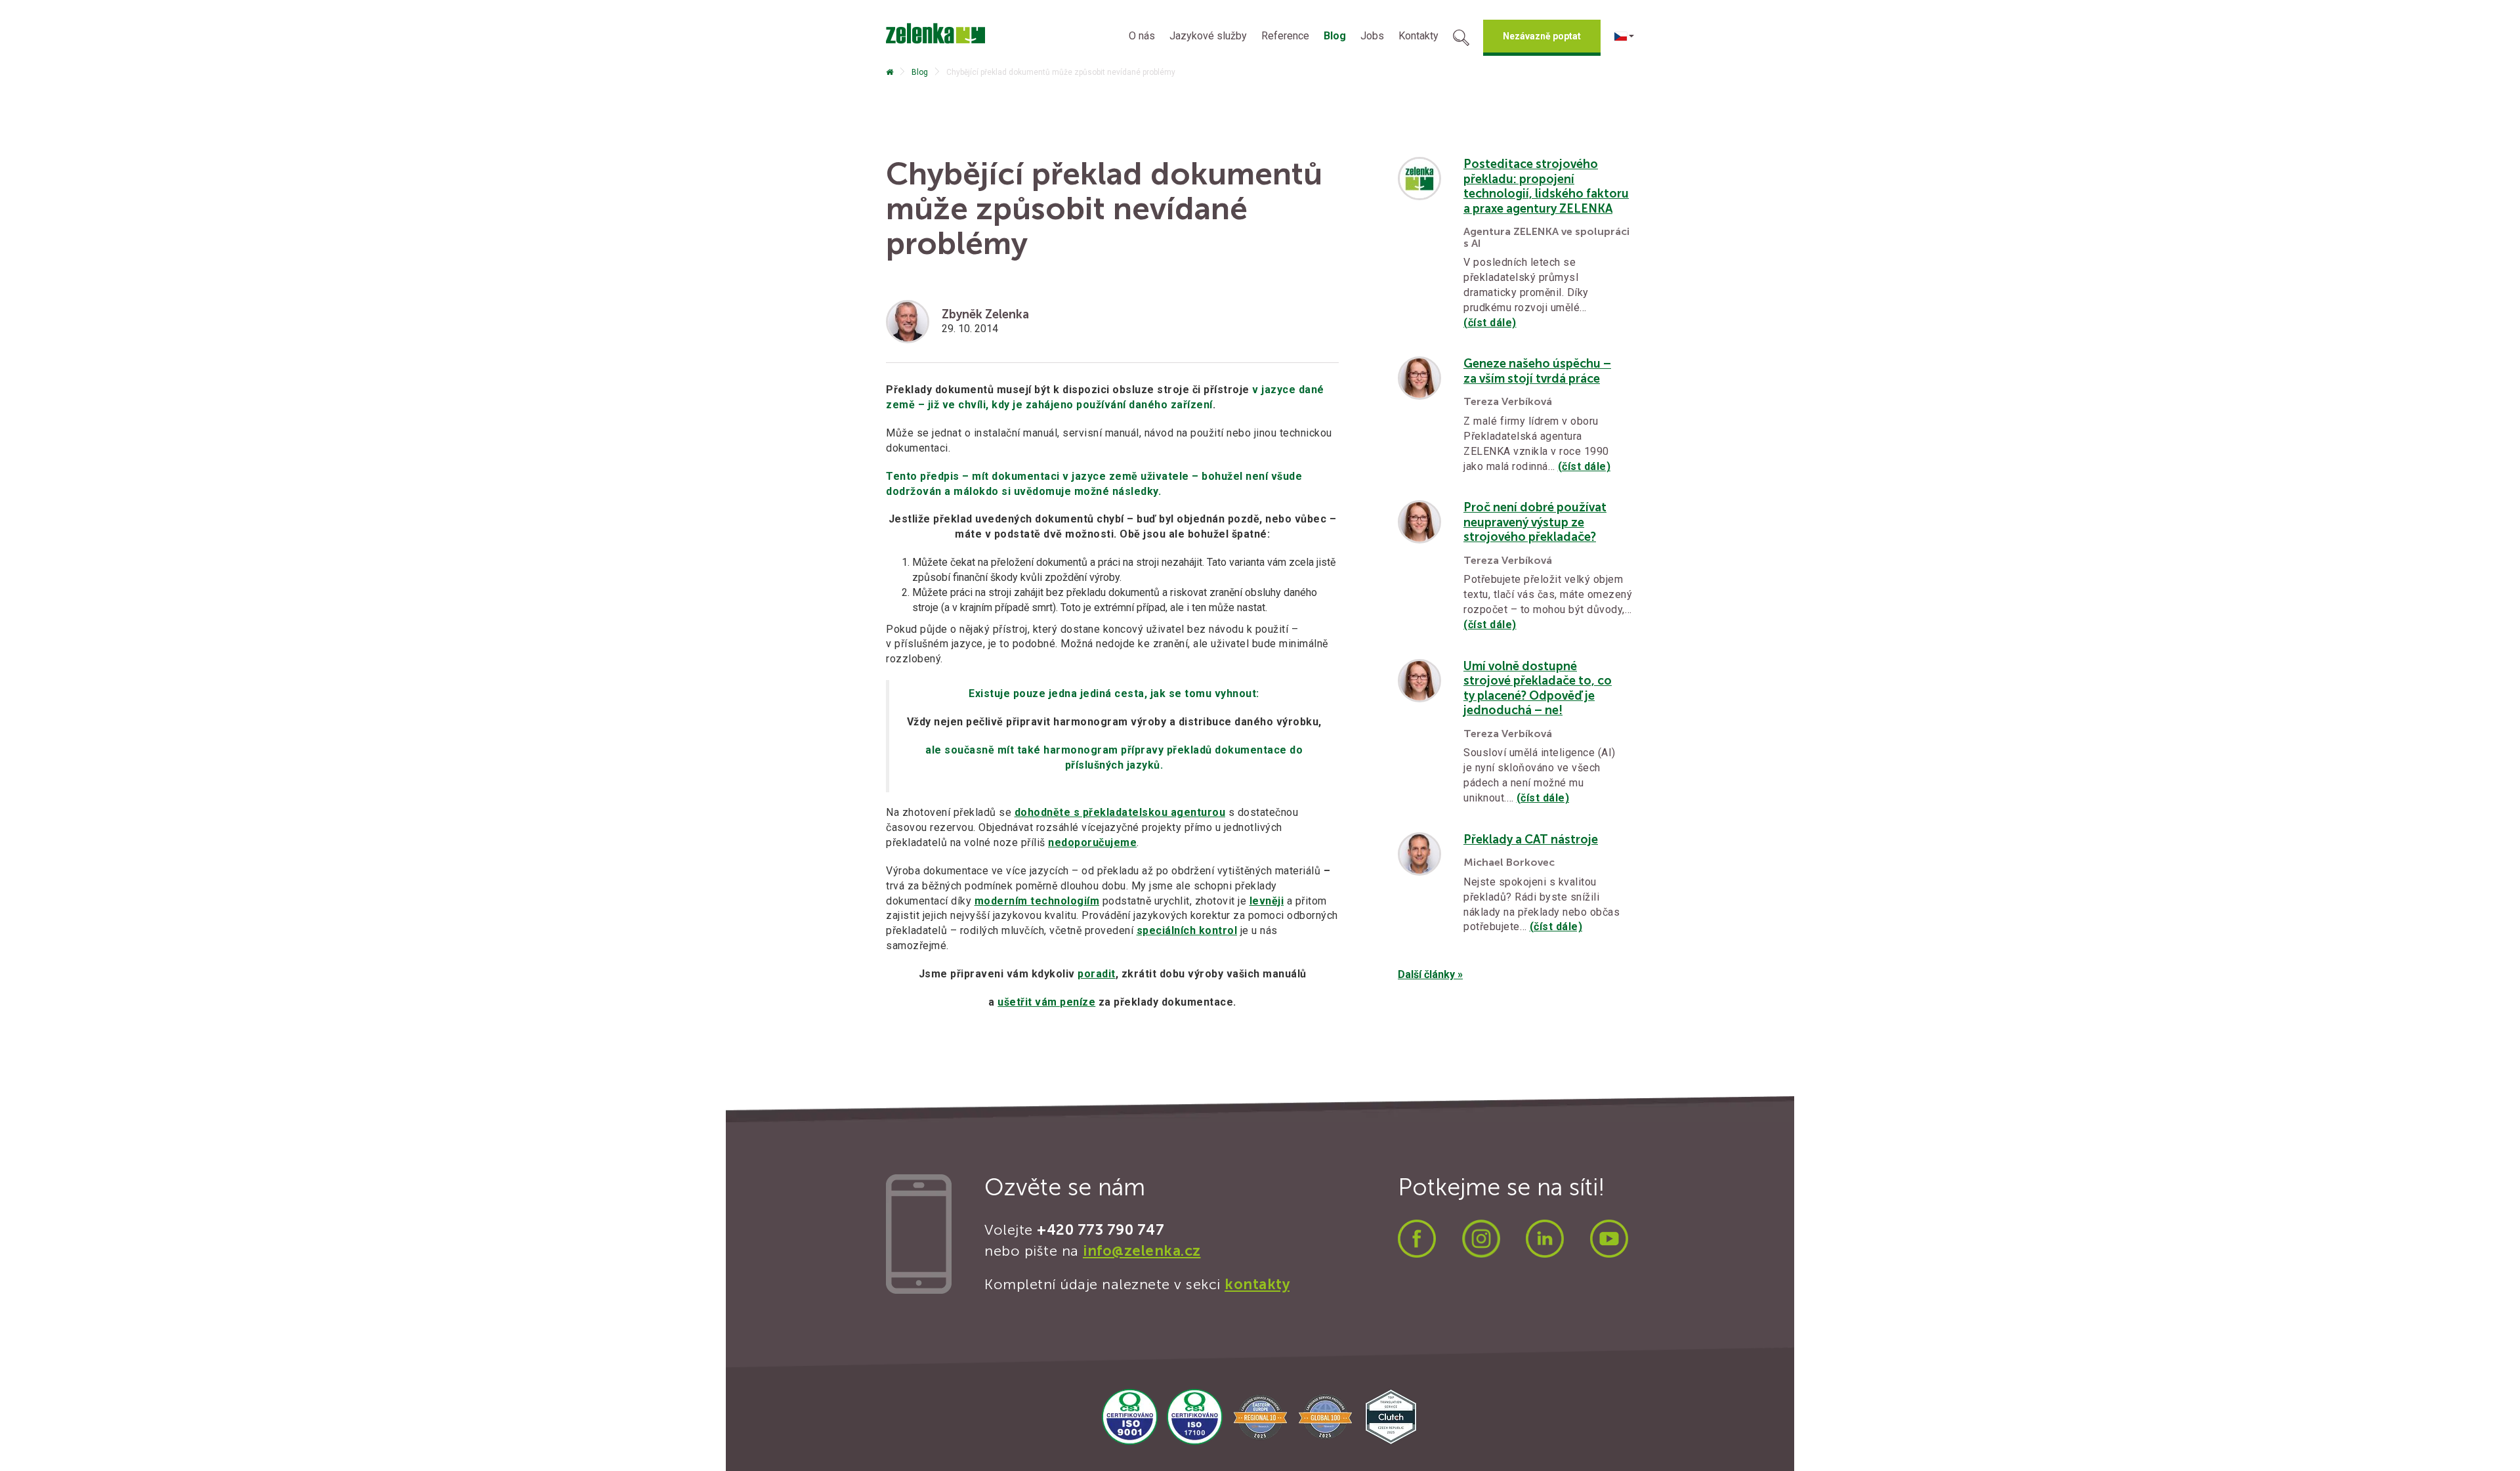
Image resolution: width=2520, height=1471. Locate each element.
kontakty (1257, 1284)
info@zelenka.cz (1142, 1251)
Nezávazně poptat (1542, 36)
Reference (1285, 36)
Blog (1335, 36)
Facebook (1417, 1239)
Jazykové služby (1208, 36)
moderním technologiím (1037, 901)
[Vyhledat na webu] (1461, 39)
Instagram (1481, 1239)
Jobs (1372, 36)
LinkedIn (1545, 1239)
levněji (1267, 901)
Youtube (1609, 1239)
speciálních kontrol (1187, 930)
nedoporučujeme (1092, 842)
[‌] (890, 72)
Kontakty (1418, 36)
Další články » (1430, 974)
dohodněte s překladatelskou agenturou (1120, 812)
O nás (1142, 36)
